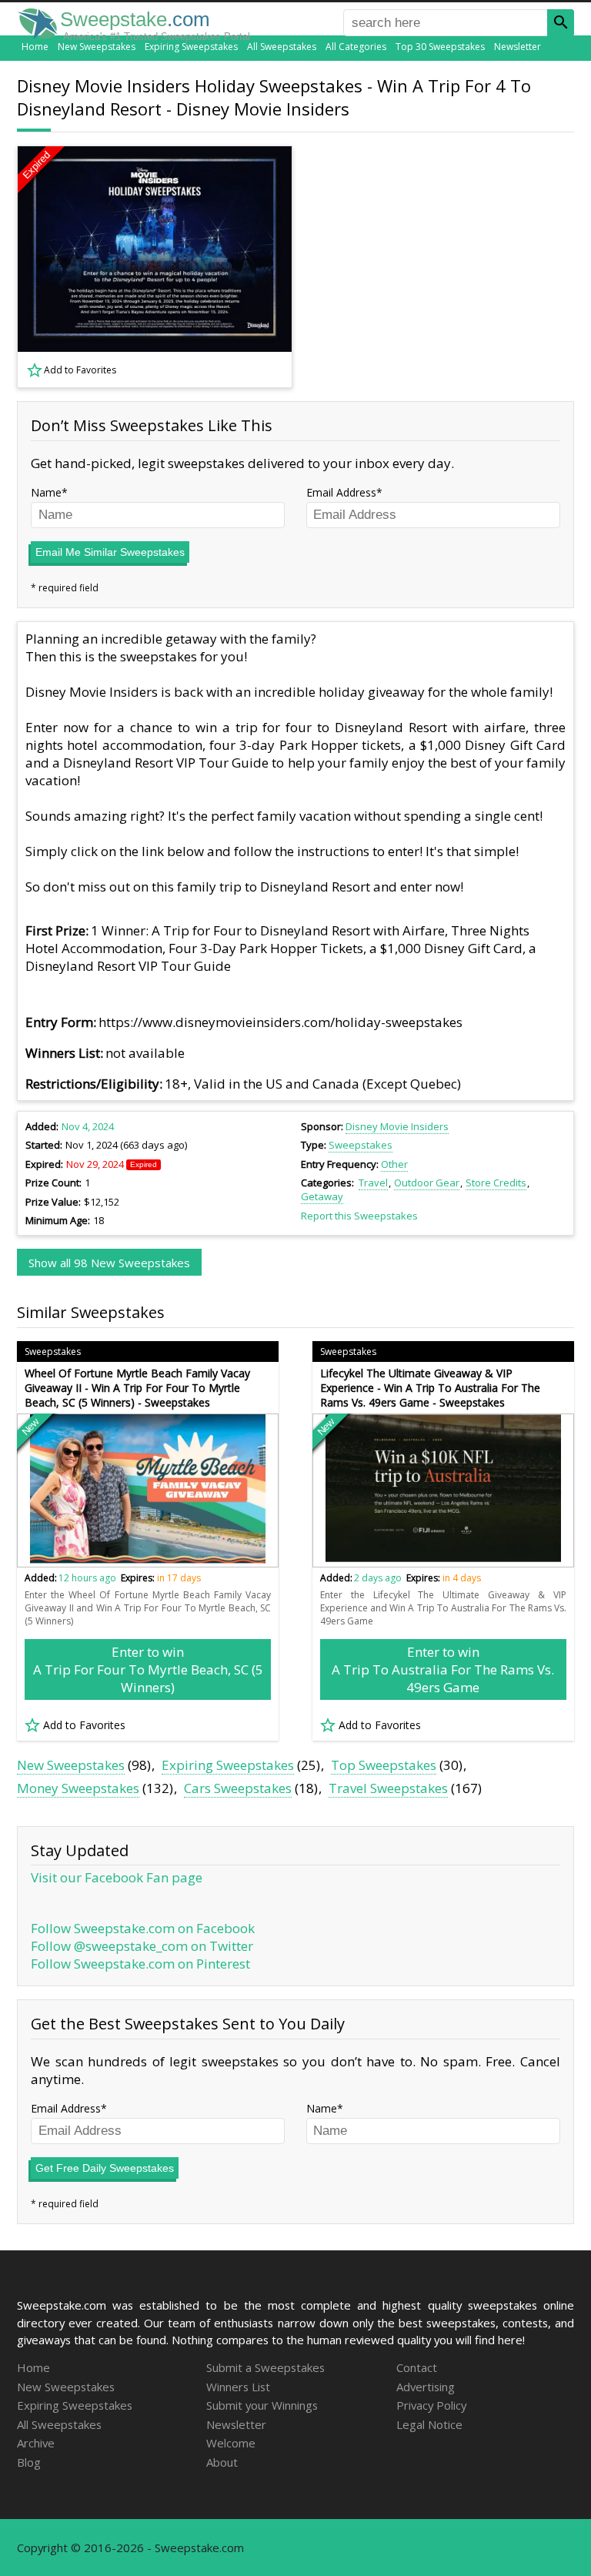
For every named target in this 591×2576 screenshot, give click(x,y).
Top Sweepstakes (384, 1765)
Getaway (322, 1196)
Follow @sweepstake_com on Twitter (142, 1946)
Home (35, 47)
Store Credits (496, 1183)
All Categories (356, 47)
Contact (417, 2367)
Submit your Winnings (262, 2405)
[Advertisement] (444, 266)
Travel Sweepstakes (388, 1788)
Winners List (238, 2387)
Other (394, 1164)
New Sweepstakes (97, 47)
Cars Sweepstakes (238, 1788)
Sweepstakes (361, 1145)
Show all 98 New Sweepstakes (109, 1263)
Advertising (426, 2387)
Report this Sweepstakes (359, 1216)
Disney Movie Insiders (397, 1126)
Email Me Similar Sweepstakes (110, 552)
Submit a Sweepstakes (265, 2367)
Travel (373, 1183)
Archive (36, 2443)
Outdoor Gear (427, 1183)
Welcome (231, 2443)
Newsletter (518, 47)
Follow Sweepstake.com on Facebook (143, 1928)
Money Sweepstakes (78, 1788)
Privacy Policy (431, 2405)
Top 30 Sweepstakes (440, 47)
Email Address (341, 492)
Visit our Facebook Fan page (117, 1877)
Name (46, 492)
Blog (29, 2462)
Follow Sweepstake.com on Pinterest (140, 1964)
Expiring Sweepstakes (191, 47)
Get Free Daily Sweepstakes (105, 2168)
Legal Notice (429, 2424)
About (222, 2462)
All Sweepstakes (282, 47)
